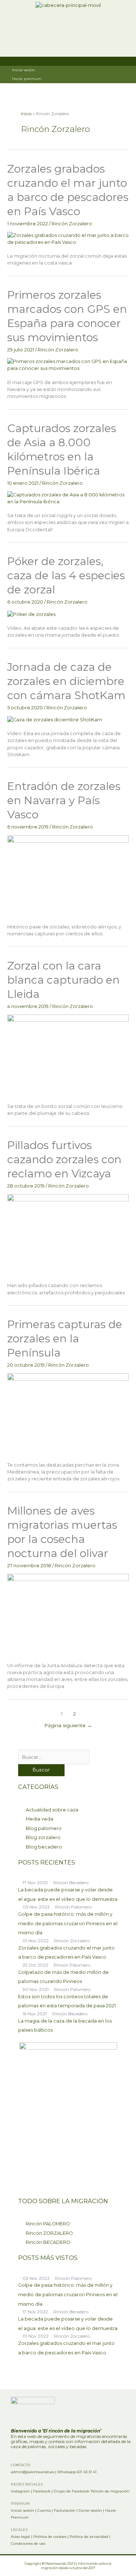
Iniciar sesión (22, 2510)
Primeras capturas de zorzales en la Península (65, 1339)
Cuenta (44, 2510)
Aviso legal (20, 2537)
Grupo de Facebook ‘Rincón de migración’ (92, 2491)
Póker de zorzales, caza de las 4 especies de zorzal (66, 575)
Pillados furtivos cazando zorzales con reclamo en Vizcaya (64, 1159)
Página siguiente (68, 1725)
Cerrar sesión (90, 2510)
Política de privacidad (89, 2537)
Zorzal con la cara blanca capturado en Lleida (63, 980)
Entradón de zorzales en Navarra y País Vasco (64, 800)
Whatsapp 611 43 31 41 (77, 2472)
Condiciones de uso (28, 2543)
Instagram (20, 2491)
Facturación (65, 2510)
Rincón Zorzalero (72, 224)
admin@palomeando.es (32, 2472)
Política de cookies (50, 2537)
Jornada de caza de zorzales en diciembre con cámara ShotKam (66, 681)
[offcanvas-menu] (125, 28)
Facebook (42, 2491)
